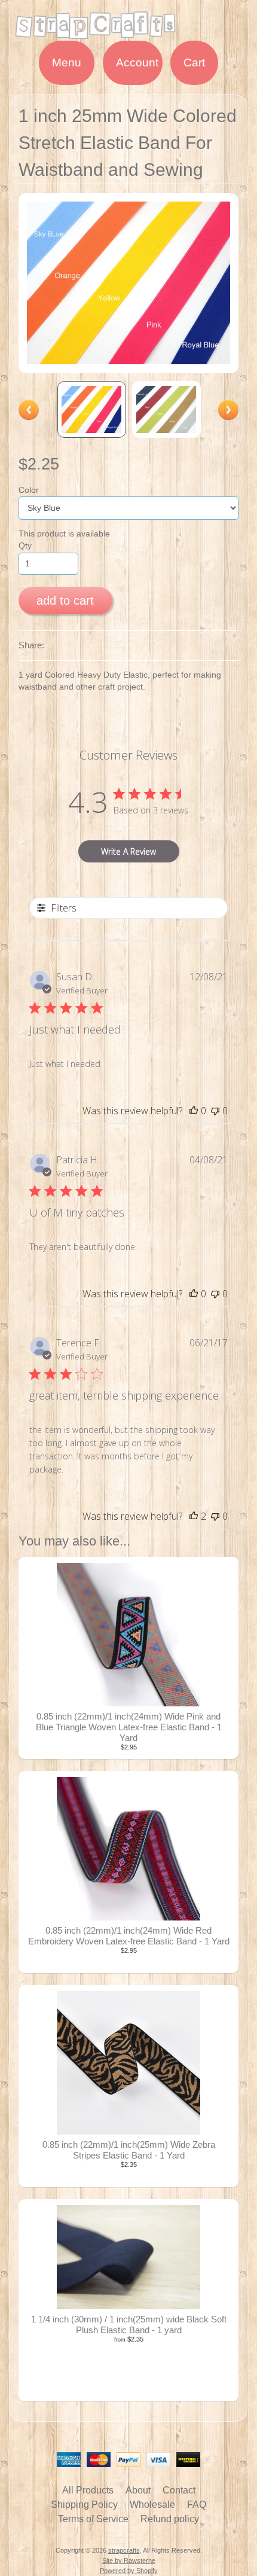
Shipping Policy (84, 2505)
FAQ (197, 2505)
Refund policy (170, 2519)
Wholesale (152, 2505)
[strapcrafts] (128, 33)
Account (137, 63)
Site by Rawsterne (129, 2560)
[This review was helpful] (194, 1516)
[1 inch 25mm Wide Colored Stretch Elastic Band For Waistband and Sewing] (92, 409)
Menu (67, 63)
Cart (194, 63)
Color (29, 490)
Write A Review (128, 851)
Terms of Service (93, 2519)
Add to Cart (65, 600)
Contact (179, 2490)
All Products (88, 2490)
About (138, 2490)
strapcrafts (124, 2550)
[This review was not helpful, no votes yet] (215, 1111)
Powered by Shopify (129, 2571)
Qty (25, 546)
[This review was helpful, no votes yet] (194, 1111)
